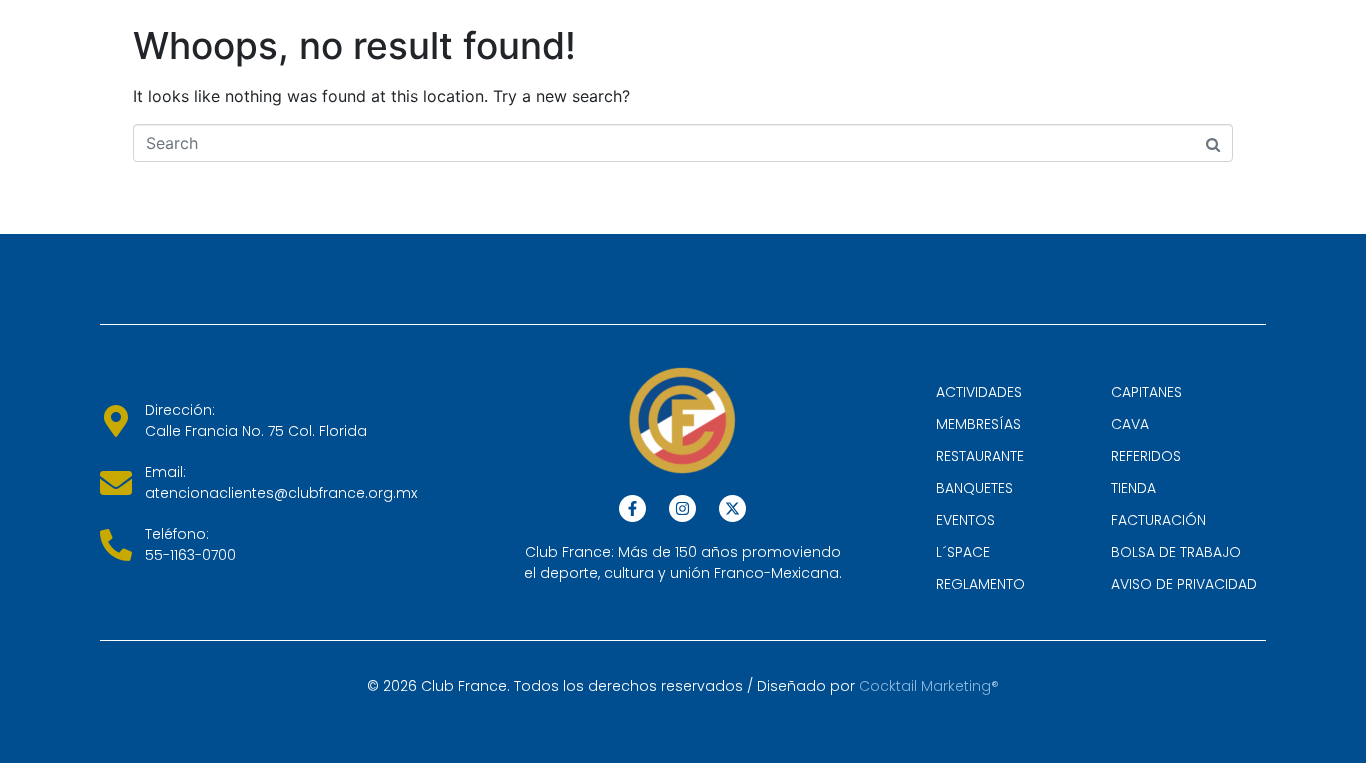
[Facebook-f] (632, 508)
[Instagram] (682, 508)
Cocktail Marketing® (929, 686)
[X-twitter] (732, 508)
